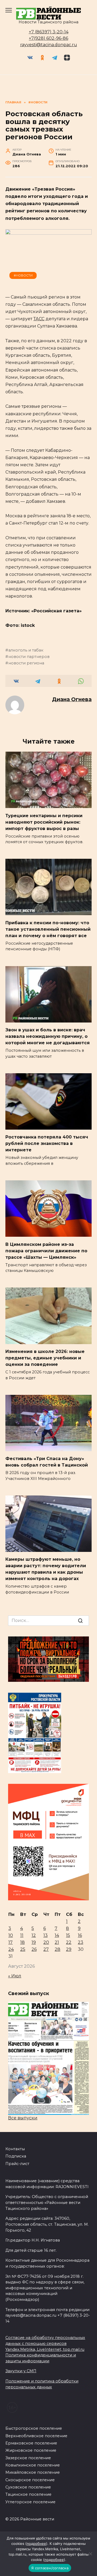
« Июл (15, 1976)
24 (11, 1949)
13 (46, 1935)
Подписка (16, 2156)
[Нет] (90, 2554)
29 (69, 1949)
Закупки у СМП (21, 2371)
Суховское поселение (28, 2487)
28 (58, 1949)
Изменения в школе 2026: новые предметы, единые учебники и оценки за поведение (45, 1358)
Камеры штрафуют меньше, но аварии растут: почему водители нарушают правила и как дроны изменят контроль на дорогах (46, 1569)
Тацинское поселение (28, 2494)
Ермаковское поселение (31, 2443)
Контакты (15, 2149)
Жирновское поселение (31, 2450)
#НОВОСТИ (23, 275)
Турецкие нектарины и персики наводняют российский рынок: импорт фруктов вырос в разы (44, 822)
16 (80, 1935)
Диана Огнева (72, 699)
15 (68, 1935)
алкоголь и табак (26, 650)
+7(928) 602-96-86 (48, 38)
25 (23, 1949)
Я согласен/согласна (50, 2568)
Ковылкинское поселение (33, 2465)
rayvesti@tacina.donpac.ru (49, 45)
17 (11, 1942)
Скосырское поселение (30, 2480)
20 (46, 1942)
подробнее (36, 2544)
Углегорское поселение (30, 2502)
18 (22, 1942)
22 (69, 1942)
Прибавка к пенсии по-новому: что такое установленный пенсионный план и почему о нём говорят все (48, 929)
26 (34, 1949)
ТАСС (39, 319)
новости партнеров (29, 657)
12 (34, 1935)
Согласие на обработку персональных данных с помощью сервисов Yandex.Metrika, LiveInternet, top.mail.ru (45, 2343)
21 (57, 1942)
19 (34, 1942)
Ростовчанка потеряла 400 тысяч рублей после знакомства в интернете (47, 1143)
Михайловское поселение (33, 2472)
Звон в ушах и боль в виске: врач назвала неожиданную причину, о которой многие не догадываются (48, 1036)
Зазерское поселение (28, 2458)
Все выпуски (23, 2118)
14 (57, 1935)
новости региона (26, 663)
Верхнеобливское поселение (36, 2436)
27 (46, 1949)
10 (11, 1935)
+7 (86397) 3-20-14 (49, 32)
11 (22, 1935)
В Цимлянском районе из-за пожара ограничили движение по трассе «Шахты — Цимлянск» (46, 1251)
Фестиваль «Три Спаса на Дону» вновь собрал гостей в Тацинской (47, 1462)
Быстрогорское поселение (34, 2428)
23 (81, 1942)
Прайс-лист (17, 2164)
